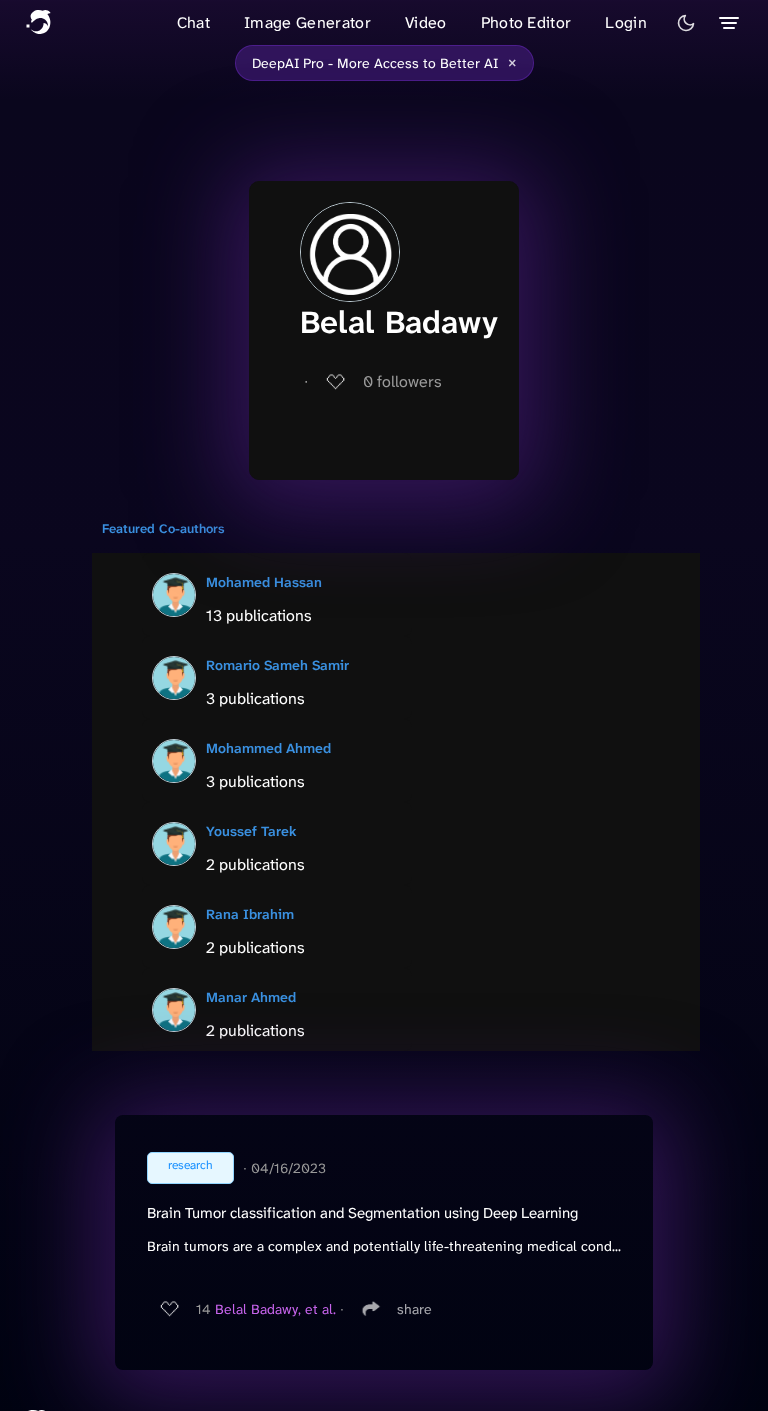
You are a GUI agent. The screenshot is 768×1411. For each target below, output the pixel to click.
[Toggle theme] (686, 23)
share (414, 1309)
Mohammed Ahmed (268, 748)
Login (626, 22)
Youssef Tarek (251, 831)
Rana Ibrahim (250, 914)
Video (426, 22)
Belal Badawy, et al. (275, 1309)
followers (402, 381)
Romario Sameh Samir (277, 665)
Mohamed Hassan (264, 582)
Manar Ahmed (251, 997)
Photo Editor (526, 22)
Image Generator (307, 22)
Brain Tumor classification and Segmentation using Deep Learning (362, 1213)
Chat (193, 22)
